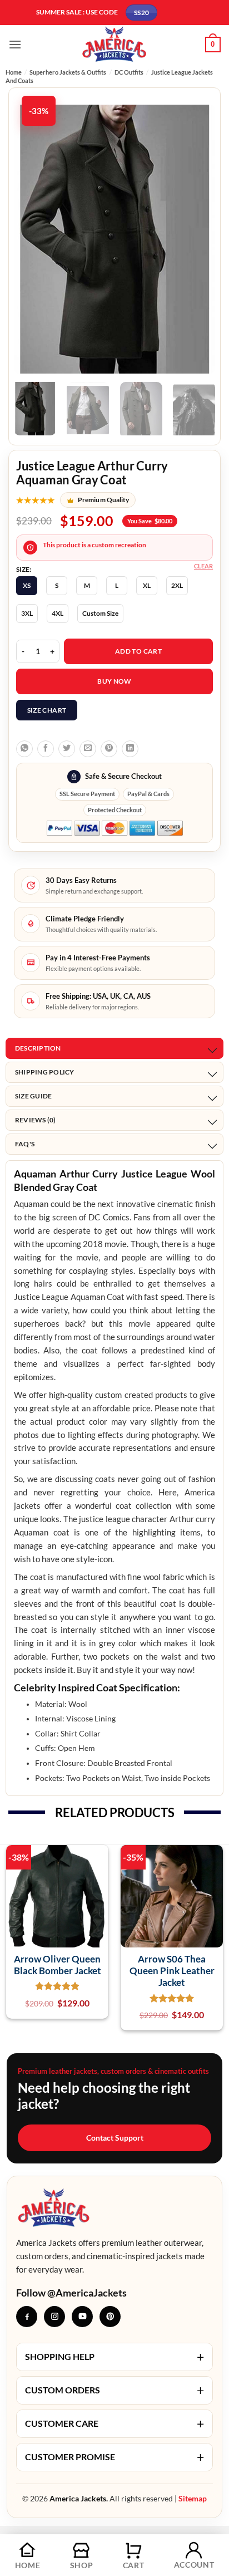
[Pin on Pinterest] (109, 749)
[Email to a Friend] (88, 749)
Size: (24, 570)
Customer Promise (114, 2457)
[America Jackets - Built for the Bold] (115, 44)
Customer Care (114, 2423)
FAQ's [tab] (25, 1144)
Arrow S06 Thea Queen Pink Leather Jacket (172, 1971)
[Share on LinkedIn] (130, 749)
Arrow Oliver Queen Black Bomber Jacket (58, 1965)
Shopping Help (114, 2357)
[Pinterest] (110, 2317)
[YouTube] (82, 2317)
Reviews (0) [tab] (36, 1120)
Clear (203, 566)
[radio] (27, 586)
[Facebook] (27, 2317)
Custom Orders (114, 2390)
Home (14, 72)
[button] (15, 44)
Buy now (114, 681)
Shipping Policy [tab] (45, 1072)
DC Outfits (129, 72)
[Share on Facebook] (46, 749)
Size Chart (47, 710)
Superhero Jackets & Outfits (68, 72)
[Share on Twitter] (67, 749)
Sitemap (193, 2498)
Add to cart (138, 651)
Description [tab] (38, 1048)
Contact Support (115, 2138)
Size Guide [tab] (33, 1096)
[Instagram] (54, 2317)
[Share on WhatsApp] (24, 749)
